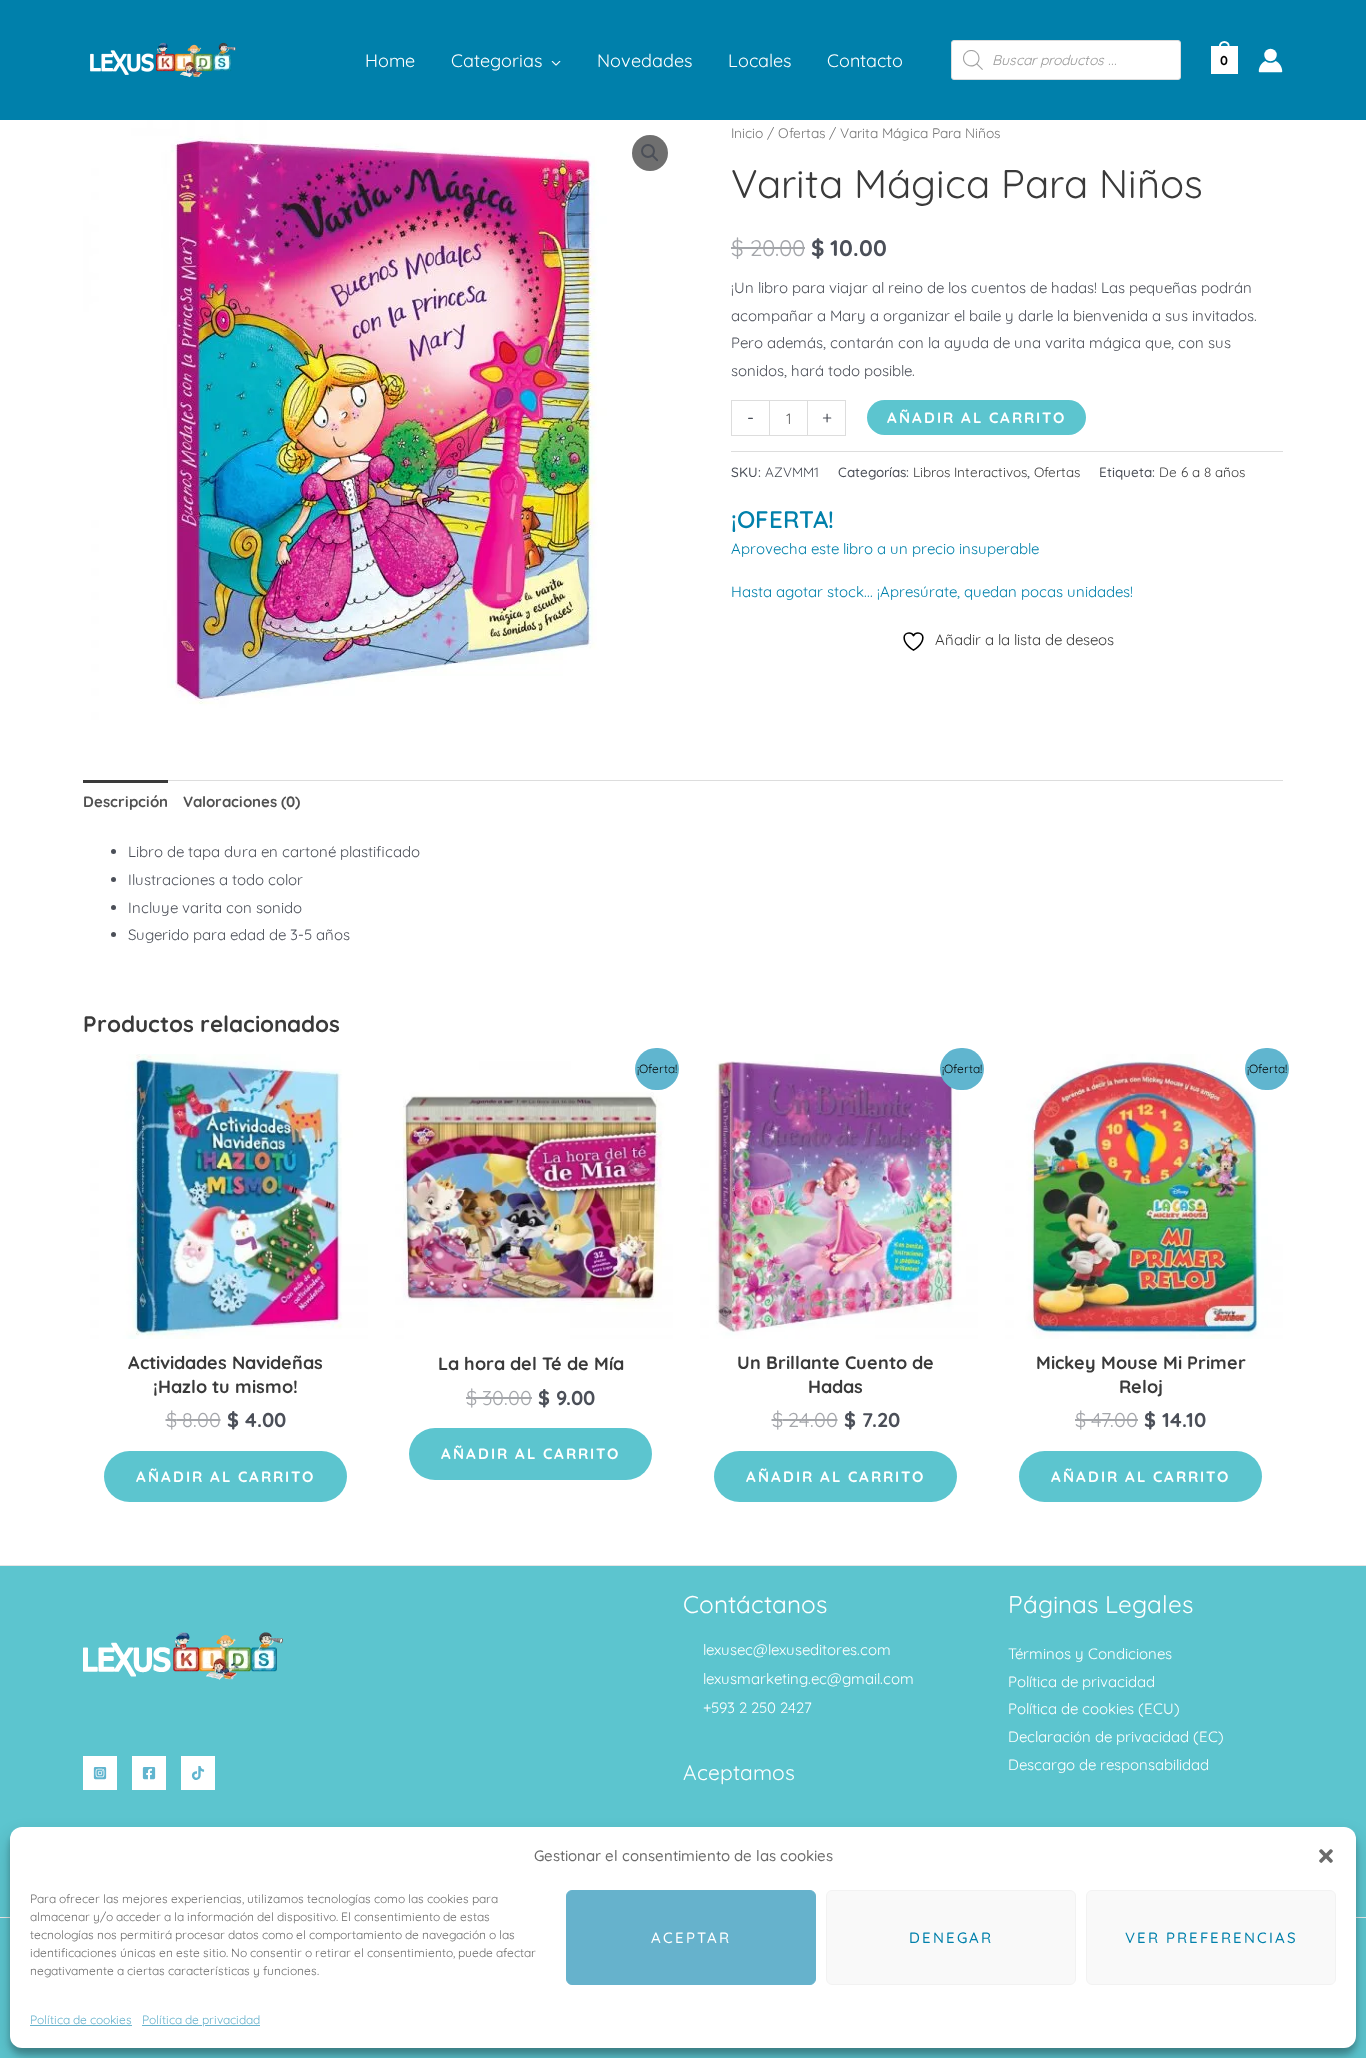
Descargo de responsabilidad (1108, 1764)
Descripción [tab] (125, 801)
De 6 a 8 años (1202, 471)
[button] (1326, 1856)
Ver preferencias (1211, 1937)
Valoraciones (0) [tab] (241, 801)
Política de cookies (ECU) (1094, 1708)
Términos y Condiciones (1090, 1653)
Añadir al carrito (976, 417)
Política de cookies (81, 2019)
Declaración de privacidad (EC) (1116, 1736)
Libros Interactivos (970, 471)
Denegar (951, 1937)
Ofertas (801, 132)
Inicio (747, 132)
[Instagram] (100, 1773)
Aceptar (691, 1937)
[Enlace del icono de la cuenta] (1270, 60)
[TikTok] (198, 1773)
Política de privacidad (201, 2019)
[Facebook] (149, 1773)
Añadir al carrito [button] (225, 1476)
